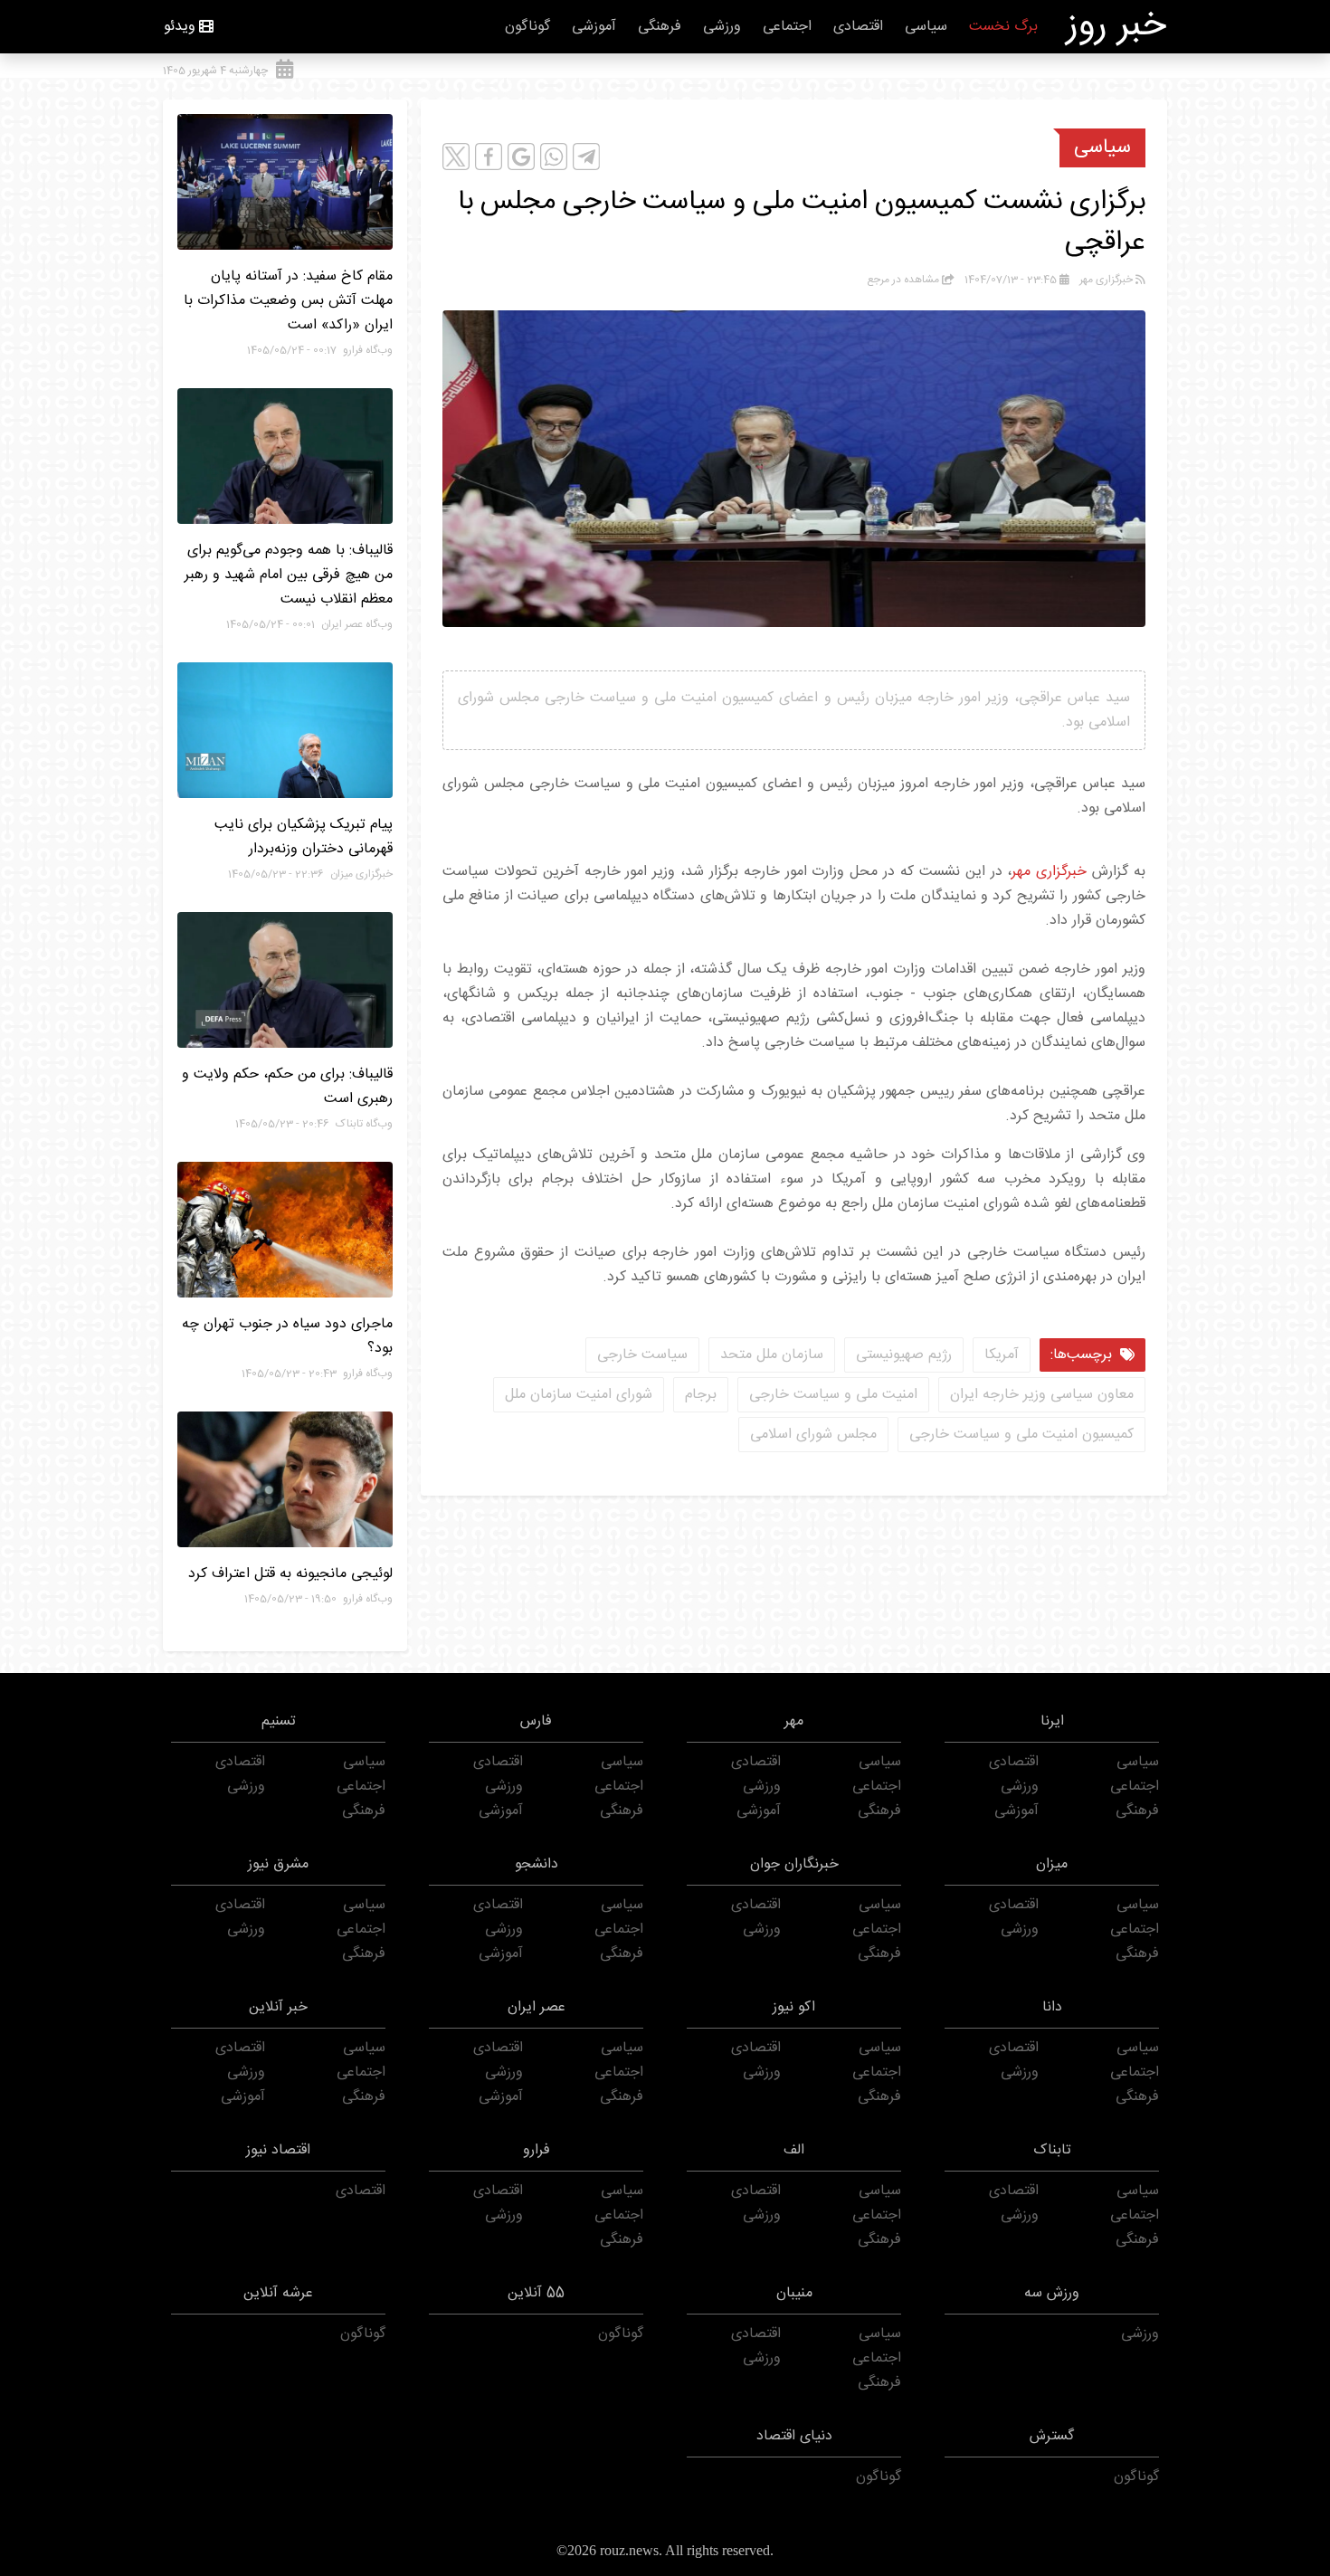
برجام (701, 1395)
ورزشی (722, 27)
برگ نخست (1003, 27)
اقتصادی (858, 27)
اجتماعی (787, 27)
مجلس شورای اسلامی (813, 1435)
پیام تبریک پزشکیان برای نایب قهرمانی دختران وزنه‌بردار (304, 837)
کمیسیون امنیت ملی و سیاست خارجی (1021, 1435)
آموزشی (594, 27)
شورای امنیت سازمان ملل (579, 1395)
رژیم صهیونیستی (904, 1355)
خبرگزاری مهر (1049, 872)
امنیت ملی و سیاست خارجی (833, 1395)
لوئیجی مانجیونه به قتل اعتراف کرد (290, 1574)
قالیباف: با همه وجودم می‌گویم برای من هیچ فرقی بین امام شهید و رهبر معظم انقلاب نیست (289, 575)
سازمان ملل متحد (772, 1355)
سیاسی (926, 27)
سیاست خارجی (642, 1355)
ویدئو (180, 27)
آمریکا (1002, 1355)
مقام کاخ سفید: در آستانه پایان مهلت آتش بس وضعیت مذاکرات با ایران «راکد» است (288, 301)
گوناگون (527, 27)
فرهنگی (660, 27)
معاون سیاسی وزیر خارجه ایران (1042, 1395)
